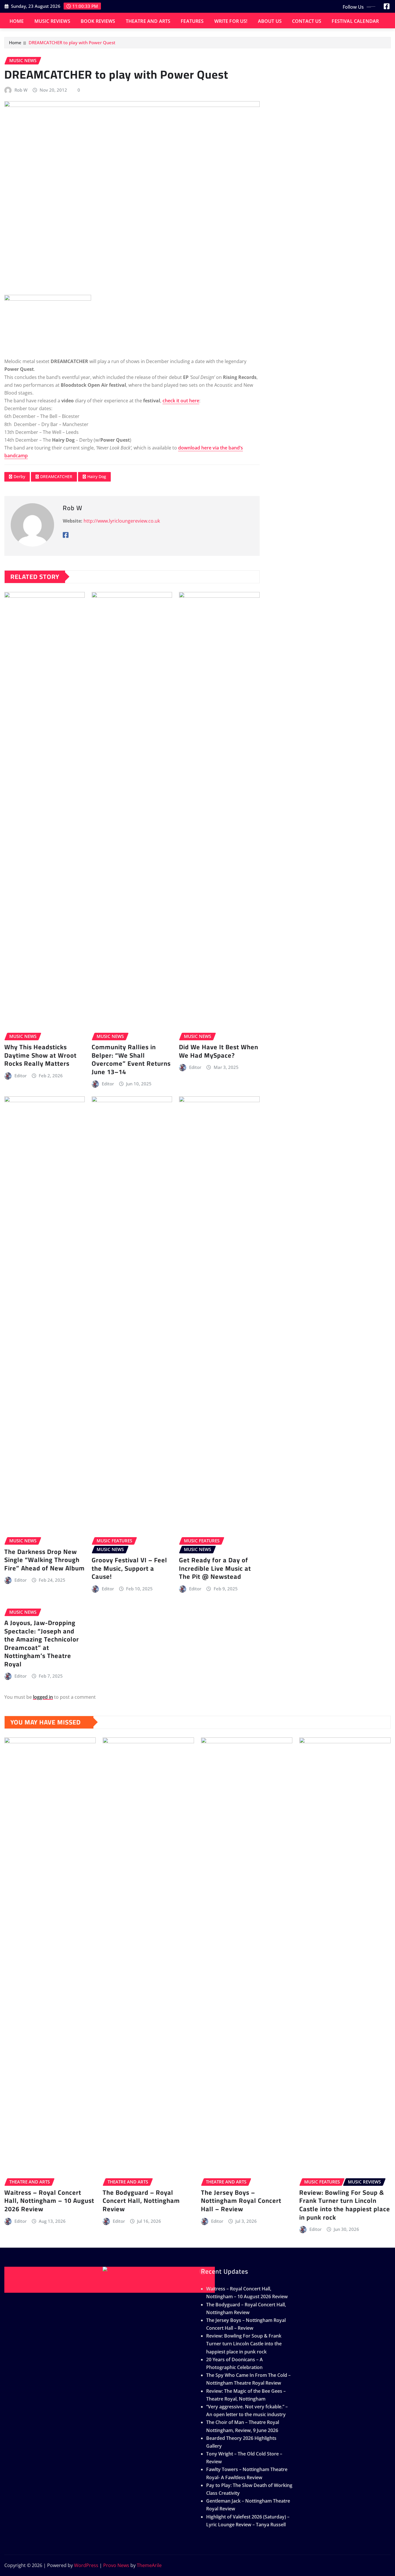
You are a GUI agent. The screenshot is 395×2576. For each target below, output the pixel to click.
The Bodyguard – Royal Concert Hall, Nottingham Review (141, 2201)
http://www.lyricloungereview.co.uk (122, 521)
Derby (19, 476)
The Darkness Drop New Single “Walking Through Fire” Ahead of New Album (45, 1560)
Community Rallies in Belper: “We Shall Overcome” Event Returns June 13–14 (131, 1059)
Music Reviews (52, 21)
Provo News (116, 2565)
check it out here (181, 401)
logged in (43, 1697)
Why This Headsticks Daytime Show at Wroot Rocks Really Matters (40, 1055)
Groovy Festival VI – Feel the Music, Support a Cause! (129, 1568)
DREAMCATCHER (56, 476)
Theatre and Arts (148, 21)
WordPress (86, 2565)
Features (192, 21)
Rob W (21, 90)
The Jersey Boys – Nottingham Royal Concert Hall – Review (241, 2201)
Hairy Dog (97, 476)
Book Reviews (98, 21)
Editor (21, 1076)
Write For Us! (231, 21)
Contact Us (307, 21)
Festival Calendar (355, 21)
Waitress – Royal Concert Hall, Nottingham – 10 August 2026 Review (49, 2201)
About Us (270, 21)
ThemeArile (149, 2565)
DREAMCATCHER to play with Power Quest (72, 42)
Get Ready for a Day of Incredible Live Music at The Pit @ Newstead (215, 1568)
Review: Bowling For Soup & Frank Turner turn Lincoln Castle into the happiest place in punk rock (345, 2205)
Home (17, 21)
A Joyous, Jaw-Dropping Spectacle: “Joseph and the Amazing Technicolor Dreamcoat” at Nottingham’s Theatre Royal (42, 1643)
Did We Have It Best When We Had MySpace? (219, 1051)
